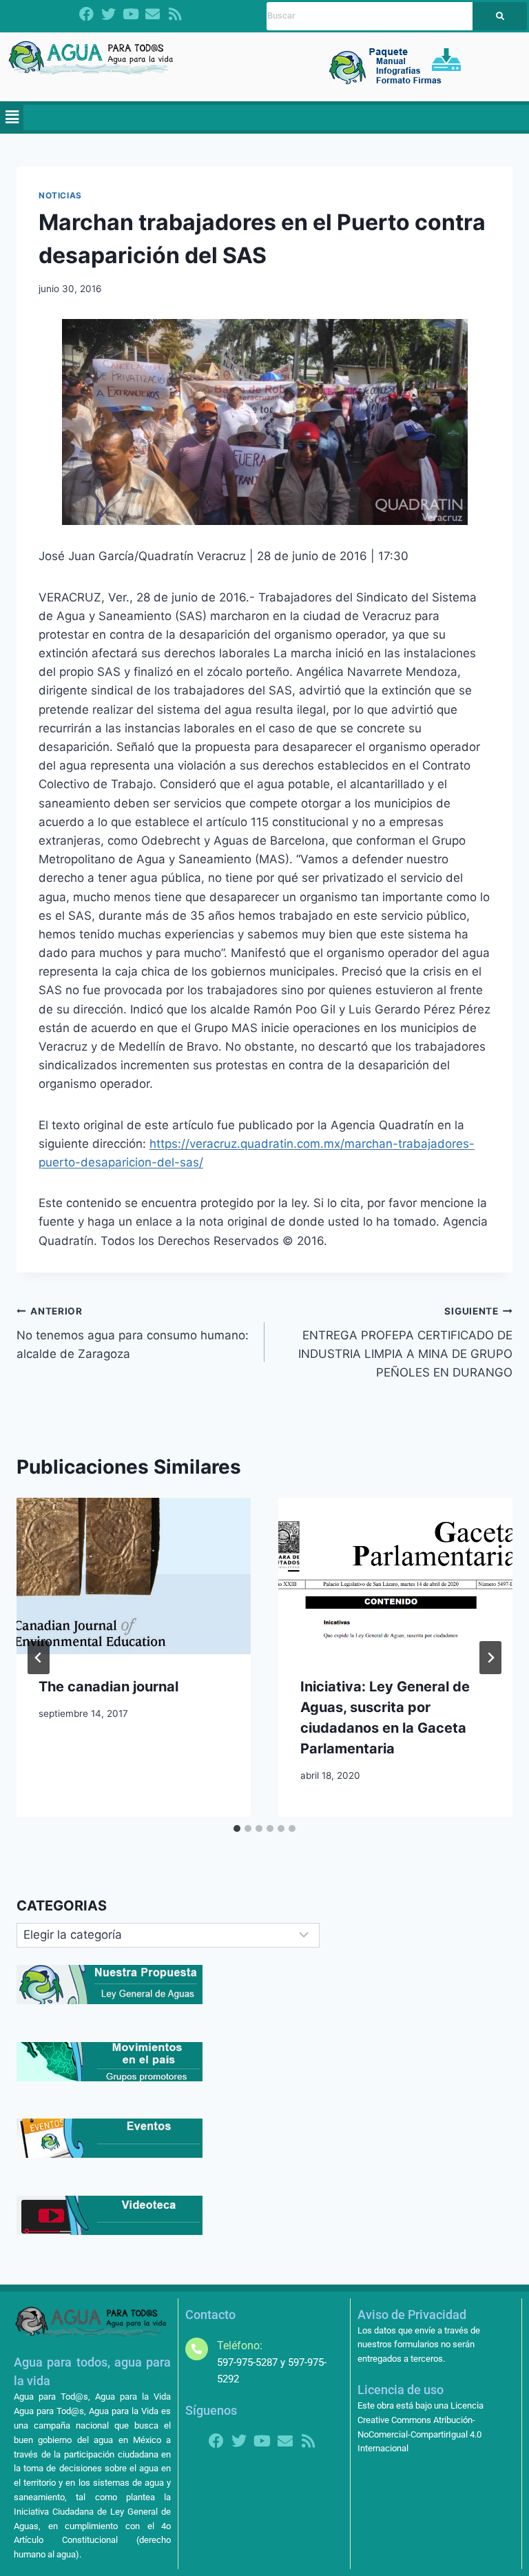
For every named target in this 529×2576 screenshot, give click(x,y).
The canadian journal (108, 1687)
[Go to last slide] (39, 1658)
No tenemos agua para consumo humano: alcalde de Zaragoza (133, 1333)
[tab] (237, 1828)
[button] (12, 117)
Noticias (60, 195)
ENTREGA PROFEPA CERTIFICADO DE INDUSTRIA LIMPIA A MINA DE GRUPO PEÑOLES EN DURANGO (405, 1342)
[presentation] (134, 1576)
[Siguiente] (490, 1658)
